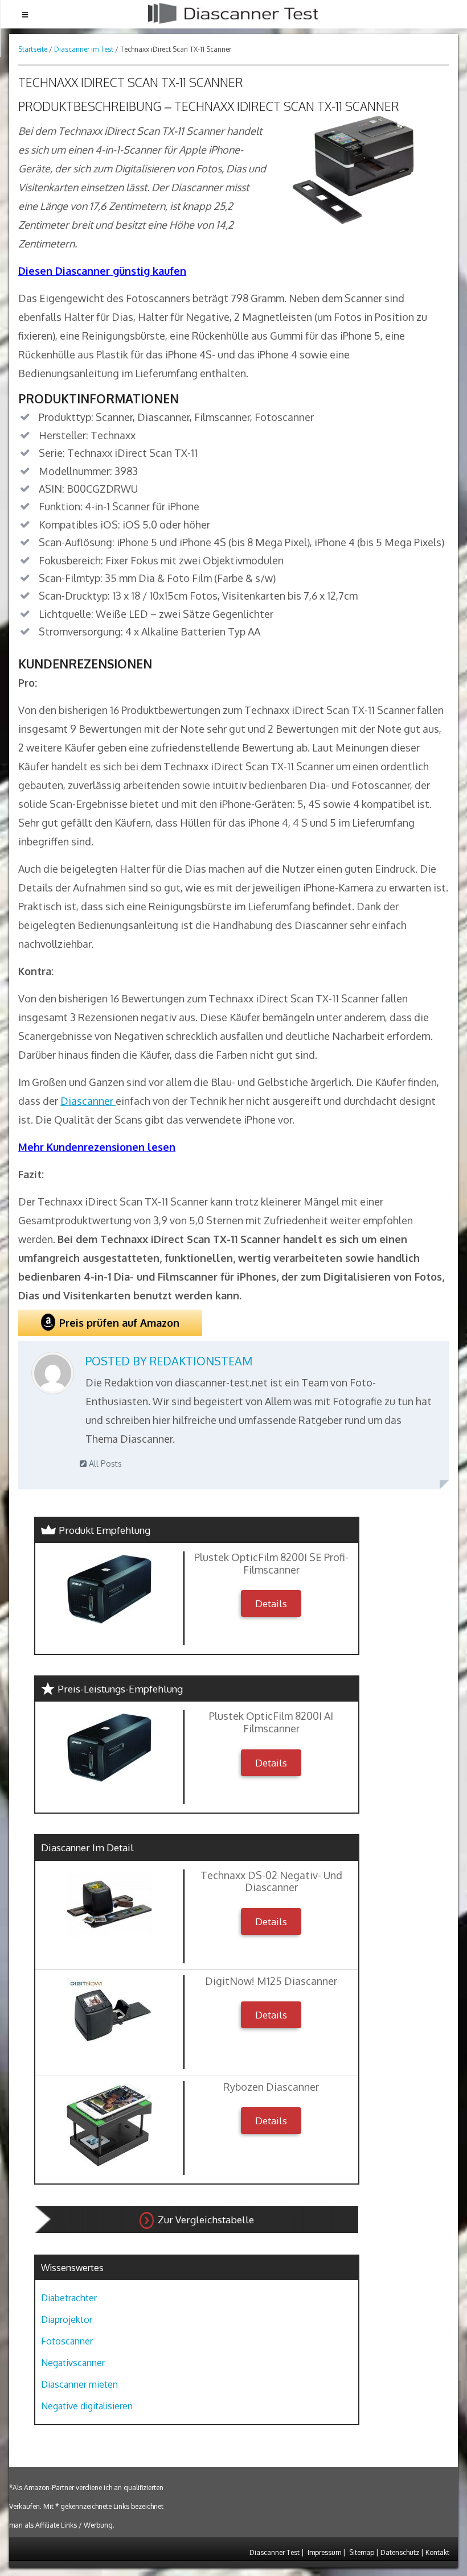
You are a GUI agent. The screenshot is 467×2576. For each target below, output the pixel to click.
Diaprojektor (67, 2319)
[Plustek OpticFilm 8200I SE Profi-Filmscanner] (109, 1589)
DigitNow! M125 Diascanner (271, 1981)
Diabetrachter (69, 2298)
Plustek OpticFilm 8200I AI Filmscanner (271, 1722)
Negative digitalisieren (87, 2406)
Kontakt (437, 2552)
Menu (25, 14)
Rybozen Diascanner (271, 2087)
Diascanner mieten (79, 2384)
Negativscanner (73, 2363)
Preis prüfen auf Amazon (119, 1323)
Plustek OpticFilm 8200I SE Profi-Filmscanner (271, 1564)
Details (271, 1603)
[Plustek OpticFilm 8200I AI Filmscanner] (109, 1748)
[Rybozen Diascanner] (109, 2125)
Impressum (324, 2552)
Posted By (169, 1361)
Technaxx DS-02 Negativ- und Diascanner (271, 1882)
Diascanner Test (275, 2552)
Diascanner (88, 1101)
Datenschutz (400, 2552)
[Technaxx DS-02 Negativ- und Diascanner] (109, 1905)
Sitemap (362, 2552)
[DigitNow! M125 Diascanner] (109, 2012)
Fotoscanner (67, 2341)
